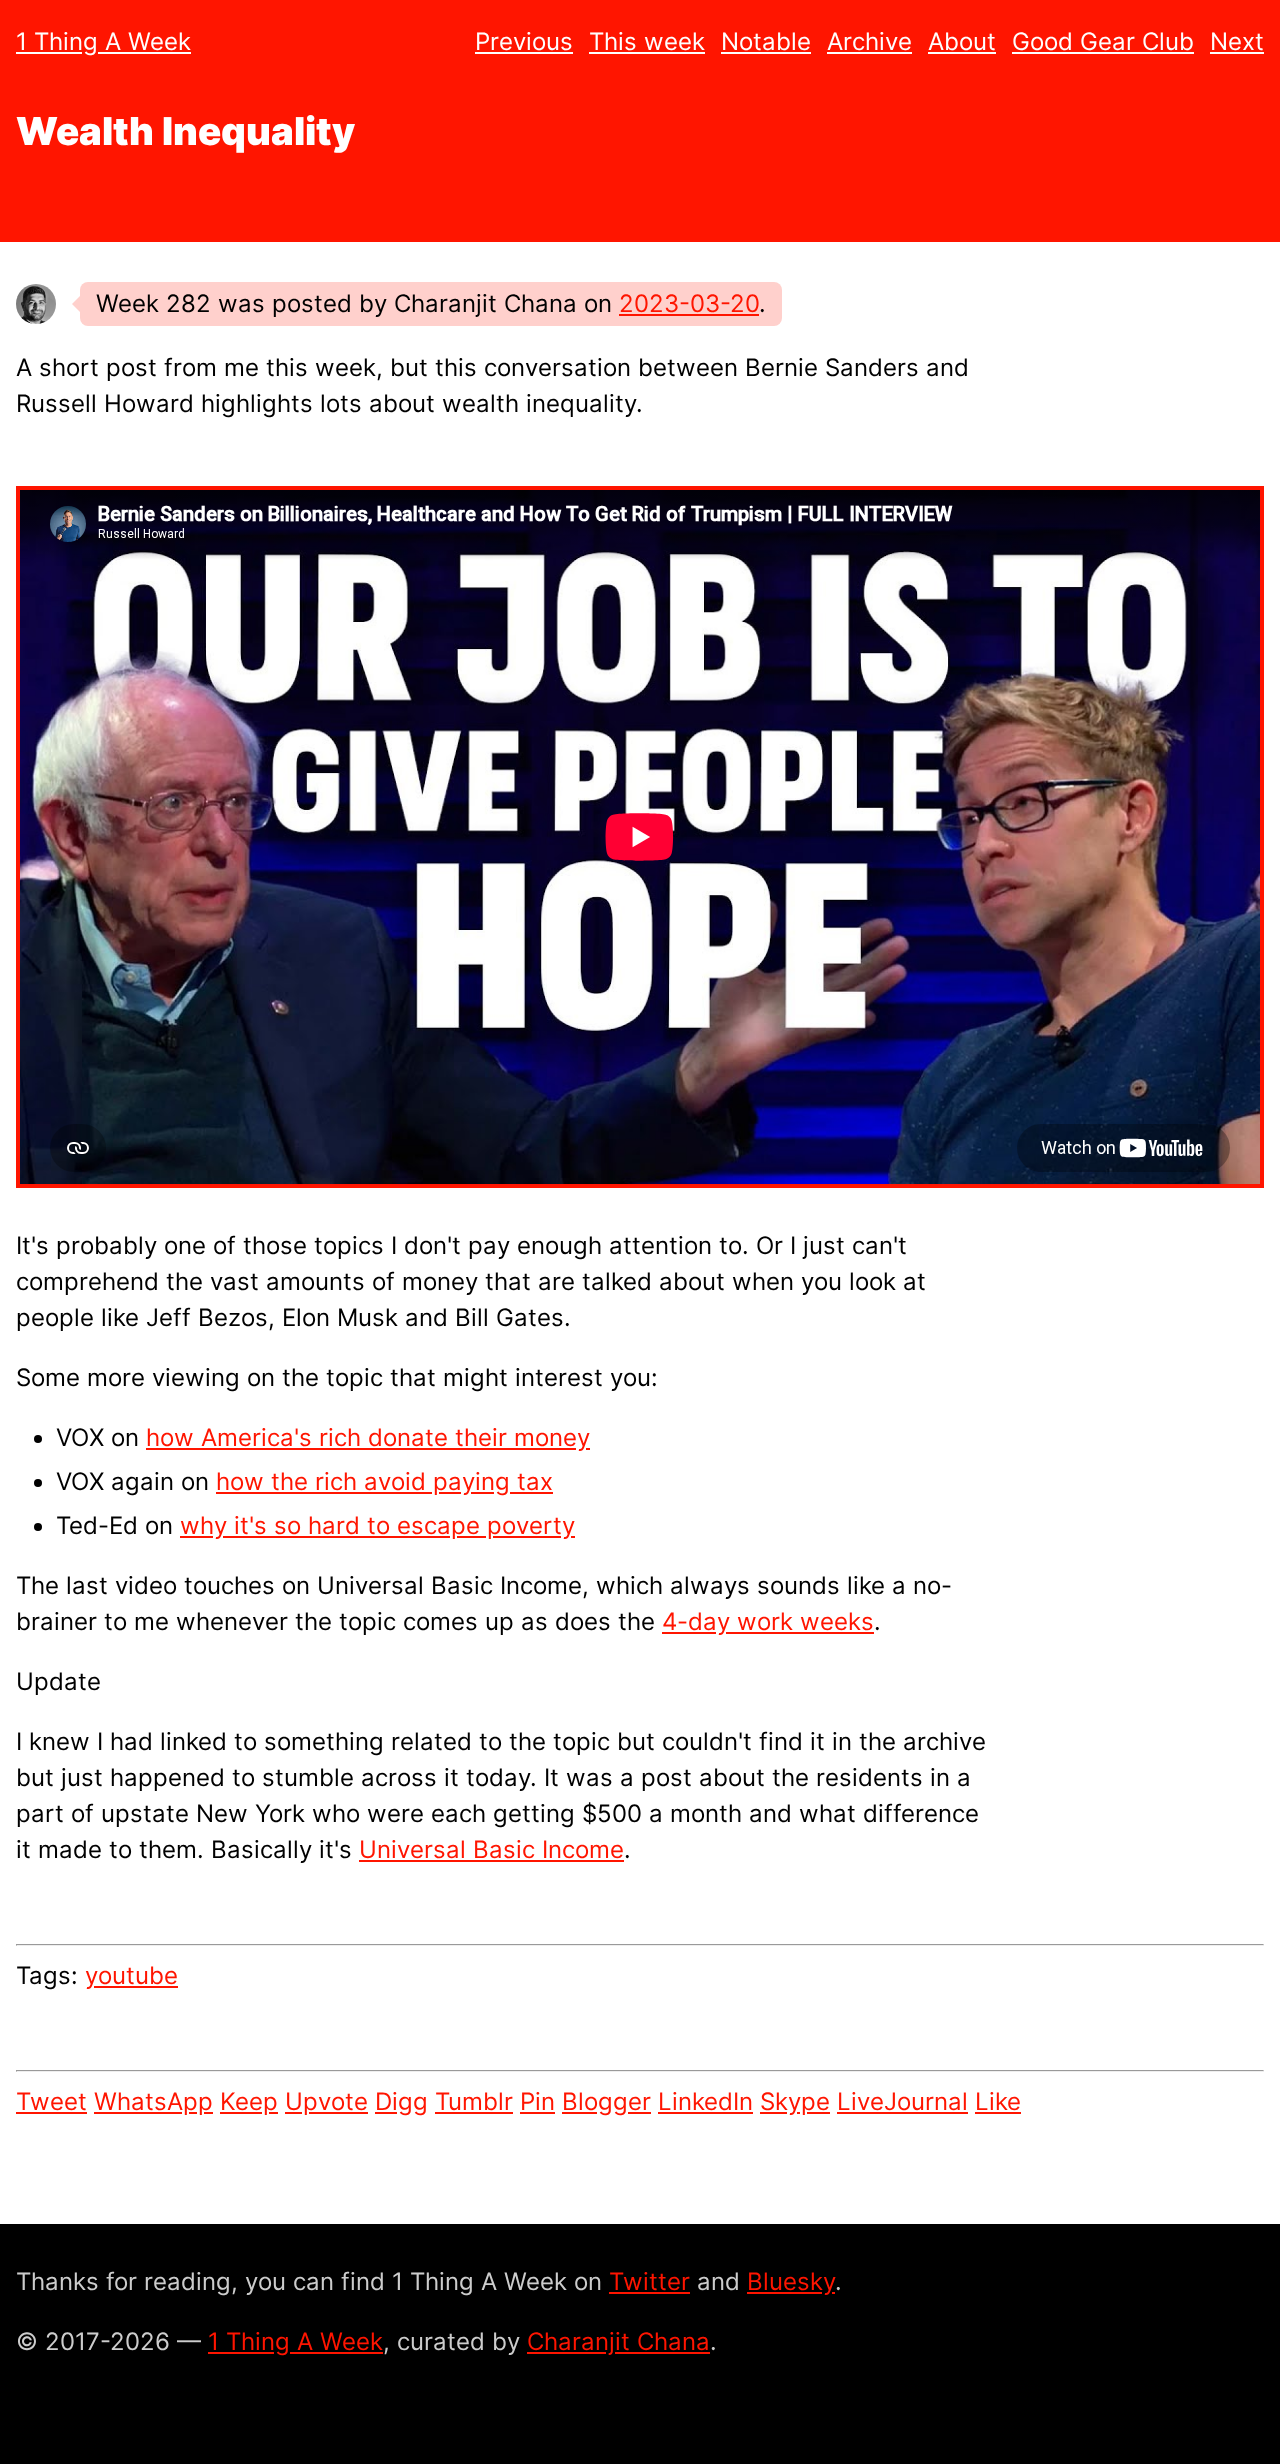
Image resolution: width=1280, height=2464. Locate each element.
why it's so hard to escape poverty (377, 1525)
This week (647, 41)
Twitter (649, 2281)
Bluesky (791, 2281)
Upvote (326, 2101)
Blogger (606, 2101)
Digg (401, 2101)
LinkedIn (705, 2101)
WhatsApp (153, 2101)
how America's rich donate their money (368, 1437)
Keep (249, 2101)
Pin (537, 2101)
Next (1237, 41)
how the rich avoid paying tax (384, 1481)
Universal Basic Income (491, 1849)
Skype (795, 2101)
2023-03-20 (689, 303)
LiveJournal (902, 2101)
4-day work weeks (768, 1621)
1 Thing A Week (103, 41)
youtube (131, 1975)
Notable (766, 41)
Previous (524, 41)
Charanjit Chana (618, 2341)
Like (998, 2101)
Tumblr (474, 2101)
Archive (869, 41)
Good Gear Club (1103, 41)
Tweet (51, 2101)
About (962, 41)
